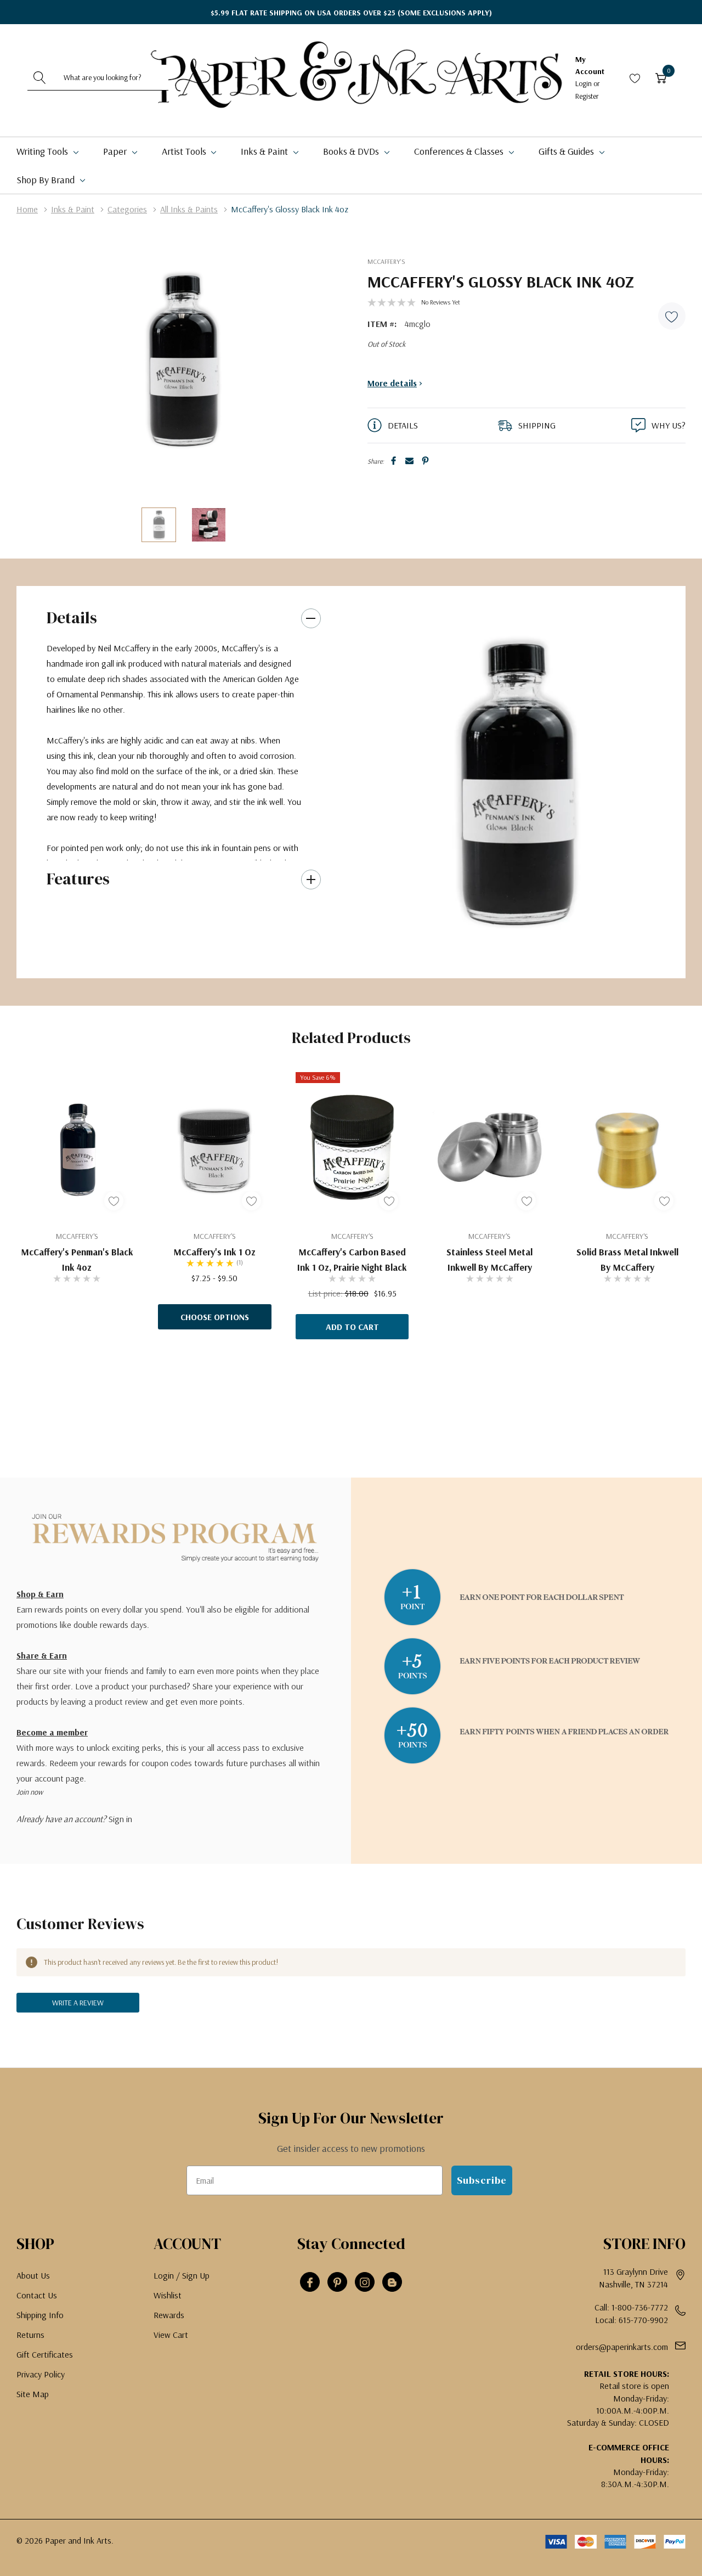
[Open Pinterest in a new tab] (337, 2282)
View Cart (171, 2335)
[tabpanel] (514, 782)
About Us (33, 2275)
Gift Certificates (45, 2354)
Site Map (33, 2394)
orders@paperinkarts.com (622, 2347)
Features (78, 879)
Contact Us (37, 2295)
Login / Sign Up (182, 2275)
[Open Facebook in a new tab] (310, 2282)
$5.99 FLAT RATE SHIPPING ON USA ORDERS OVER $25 (351, 13)
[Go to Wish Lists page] (635, 78)
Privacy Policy (41, 2374)
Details (72, 618)
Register (587, 96)
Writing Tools (43, 151)
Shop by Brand (47, 180)
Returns (30, 2335)
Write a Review (78, 2003)
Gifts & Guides (567, 151)
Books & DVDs (352, 151)
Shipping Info (40, 2315)
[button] (672, 316)
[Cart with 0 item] (661, 78)
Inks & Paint (265, 151)
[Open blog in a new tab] (392, 2282)
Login (584, 83)
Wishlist (168, 2295)
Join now (30, 1792)
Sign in (120, 1819)
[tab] (510, 957)
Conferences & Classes (460, 151)
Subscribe (482, 2180)
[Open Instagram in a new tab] (365, 2282)
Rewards (169, 2315)
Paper (116, 151)
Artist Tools (185, 151)
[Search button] (40, 77)
